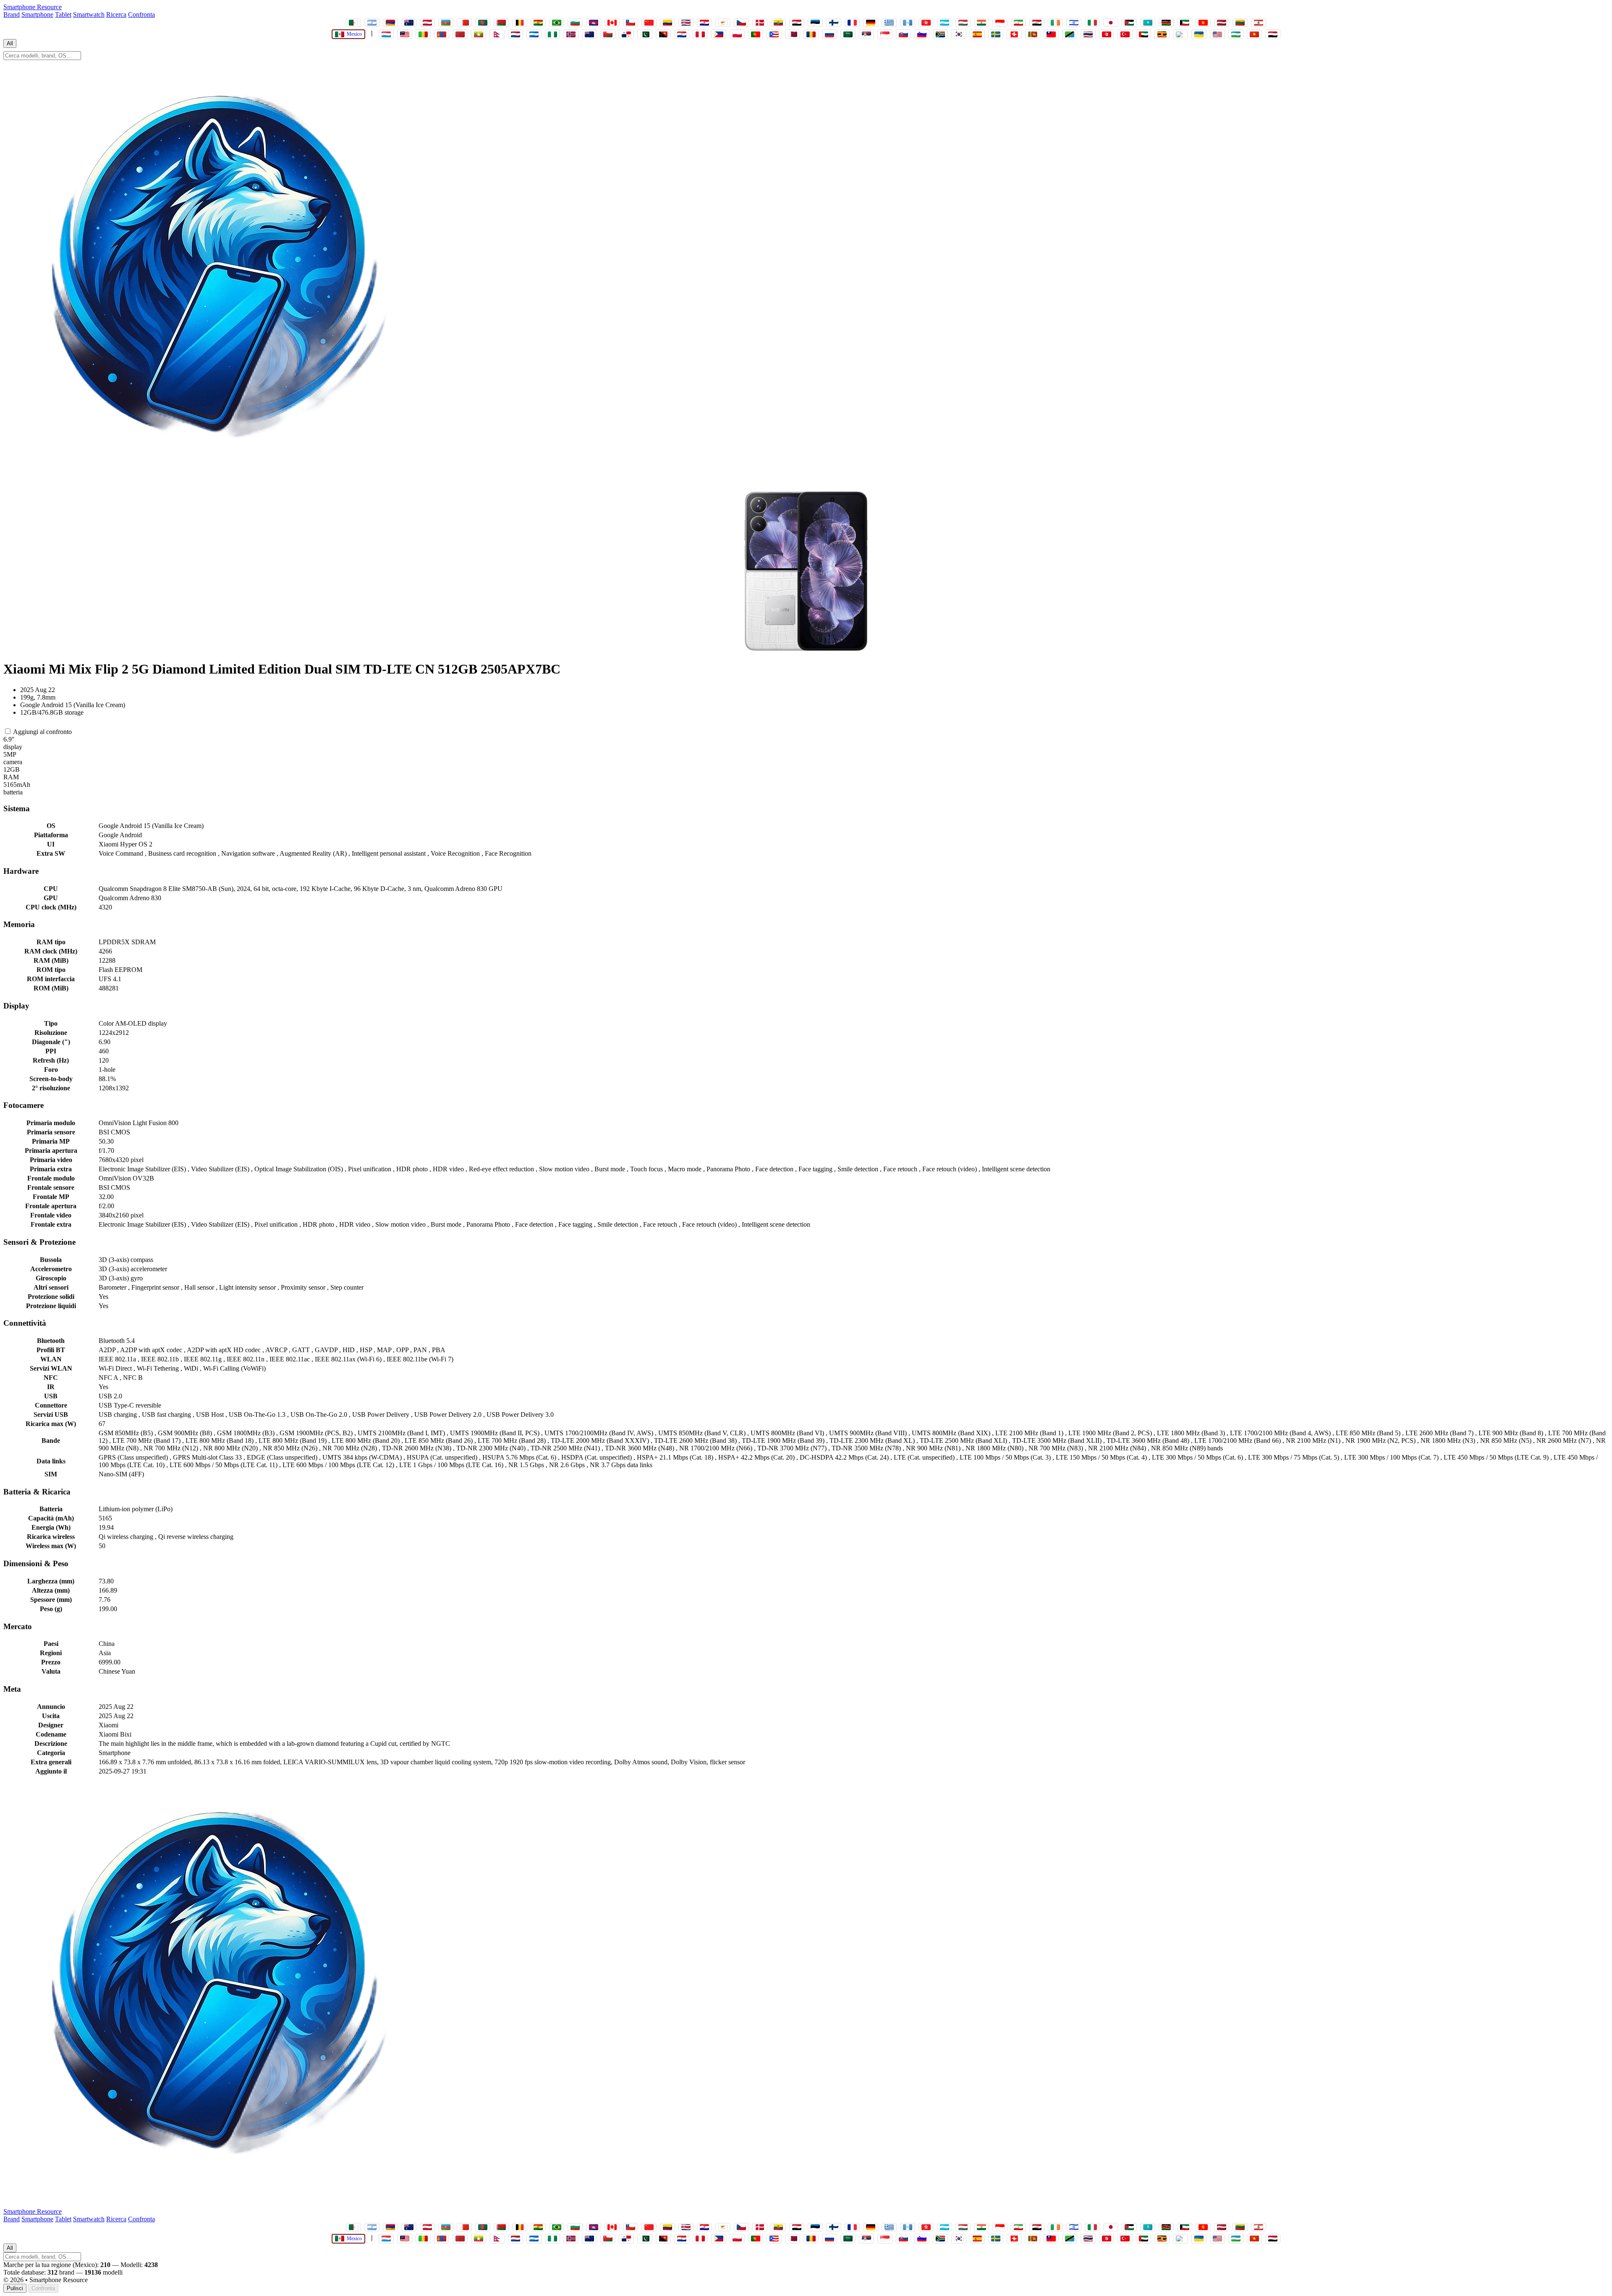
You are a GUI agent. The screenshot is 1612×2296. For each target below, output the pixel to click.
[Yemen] (1273, 34)
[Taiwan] (1051, 34)
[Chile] (631, 23)
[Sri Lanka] (1033, 34)
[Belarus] (501, 23)
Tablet (63, 14)
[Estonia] (815, 23)
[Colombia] (667, 23)
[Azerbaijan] (446, 23)
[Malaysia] (405, 34)
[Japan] (1111, 23)
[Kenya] (1166, 23)
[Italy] (1092, 23)
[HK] (926, 23)
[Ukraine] (1199, 34)
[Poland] (737, 34)
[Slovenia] (922, 34)
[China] (649, 23)
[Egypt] (797, 23)
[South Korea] (959, 34)
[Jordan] (1129, 23)
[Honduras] (945, 23)
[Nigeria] (552, 34)
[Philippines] (719, 34)
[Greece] (889, 23)
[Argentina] (372, 23)
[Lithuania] (1240, 23)
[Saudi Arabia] (848, 34)
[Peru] (700, 34)
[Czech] (741, 23)
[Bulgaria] (575, 23)
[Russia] (830, 34)
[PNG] (663, 34)
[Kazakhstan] (1148, 23)
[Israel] (1074, 23)
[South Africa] (940, 34)
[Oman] (608, 34)
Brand (12, 14)
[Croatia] (704, 23)
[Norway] (571, 34)
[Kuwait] (1185, 23)
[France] (852, 23)
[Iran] (1018, 23)
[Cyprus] (723, 23)
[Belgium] (520, 23)
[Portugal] (756, 34)
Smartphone (37, 14)
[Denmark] (760, 23)
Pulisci (15, 2288)
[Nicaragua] (534, 34)
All (10, 43)
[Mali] (423, 34)
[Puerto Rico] (774, 34)
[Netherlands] (516, 34)
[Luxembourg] (386, 34)
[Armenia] (390, 23)
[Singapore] (885, 34)
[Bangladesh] (483, 23)
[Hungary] (963, 23)
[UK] (1180, 34)
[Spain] (977, 34)
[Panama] (626, 34)
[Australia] (409, 23)
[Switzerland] (1014, 34)
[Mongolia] (442, 34)
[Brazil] (557, 23)
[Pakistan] (645, 34)
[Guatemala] (908, 23)
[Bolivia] (538, 23)
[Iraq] (1037, 23)
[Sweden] (996, 34)
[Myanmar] (479, 34)
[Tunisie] (1107, 34)
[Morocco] (460, 34)
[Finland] (834, 23)
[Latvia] (1222, 23)
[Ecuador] (778, 23)
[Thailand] (1088, 34)
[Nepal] (497, 34)
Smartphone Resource (33, 7)
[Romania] (811, 34)
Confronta (141, 14)
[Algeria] (353, 23)
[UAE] (1144, 34)
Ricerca (116, 14)
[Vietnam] (1254, 34)
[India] (981, 23)
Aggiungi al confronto (42, 732)
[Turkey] (1125, 34)
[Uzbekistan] (1236, 34)
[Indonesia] (1000, 23)
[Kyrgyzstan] (1203, 23)
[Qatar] (793, 34)
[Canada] (612, 23)
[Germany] (871, 23)
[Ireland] (1055, 23)
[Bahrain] (464, 23)
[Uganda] (1162, 34)
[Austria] (427, 23)
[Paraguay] (682, 34)
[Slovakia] (903, 34)
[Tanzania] (1070, 34)
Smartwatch (89, 14)
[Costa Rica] (686, 23)
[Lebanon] (1259, 23)
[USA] (1217, 34)
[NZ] (589, 34)
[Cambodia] (594, 23)
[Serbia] (866, 34)
